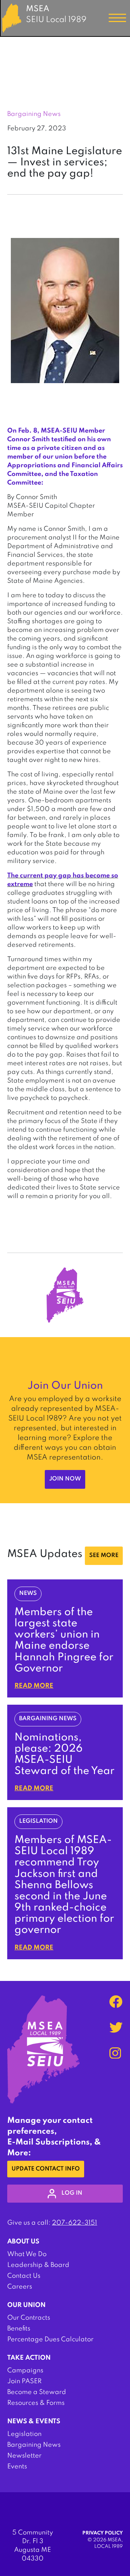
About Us (23, 2242)
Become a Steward (37, 2392)
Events (17, 2467)
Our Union (26, 2305)
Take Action (29, 2358)
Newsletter (24, 2456)
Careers (20, 2287)
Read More (34, 1686)
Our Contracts (29, 2318)
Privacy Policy (103, 2533)
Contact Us (24, 2276)
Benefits (19, 2329)
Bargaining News (34, 2445)
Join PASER (24, 2381)
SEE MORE (104, 1556)
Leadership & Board (38, 2265)
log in (72, 2193)
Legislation (24, 2434)
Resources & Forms (36, 2403)
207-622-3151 (75, 2223)
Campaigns (25, 2371)
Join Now (65, 1479)
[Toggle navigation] (117, 18)
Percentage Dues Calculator (50, 2339)
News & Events (34, 2421)
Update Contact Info (46, 2169)
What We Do (27, 2254)
